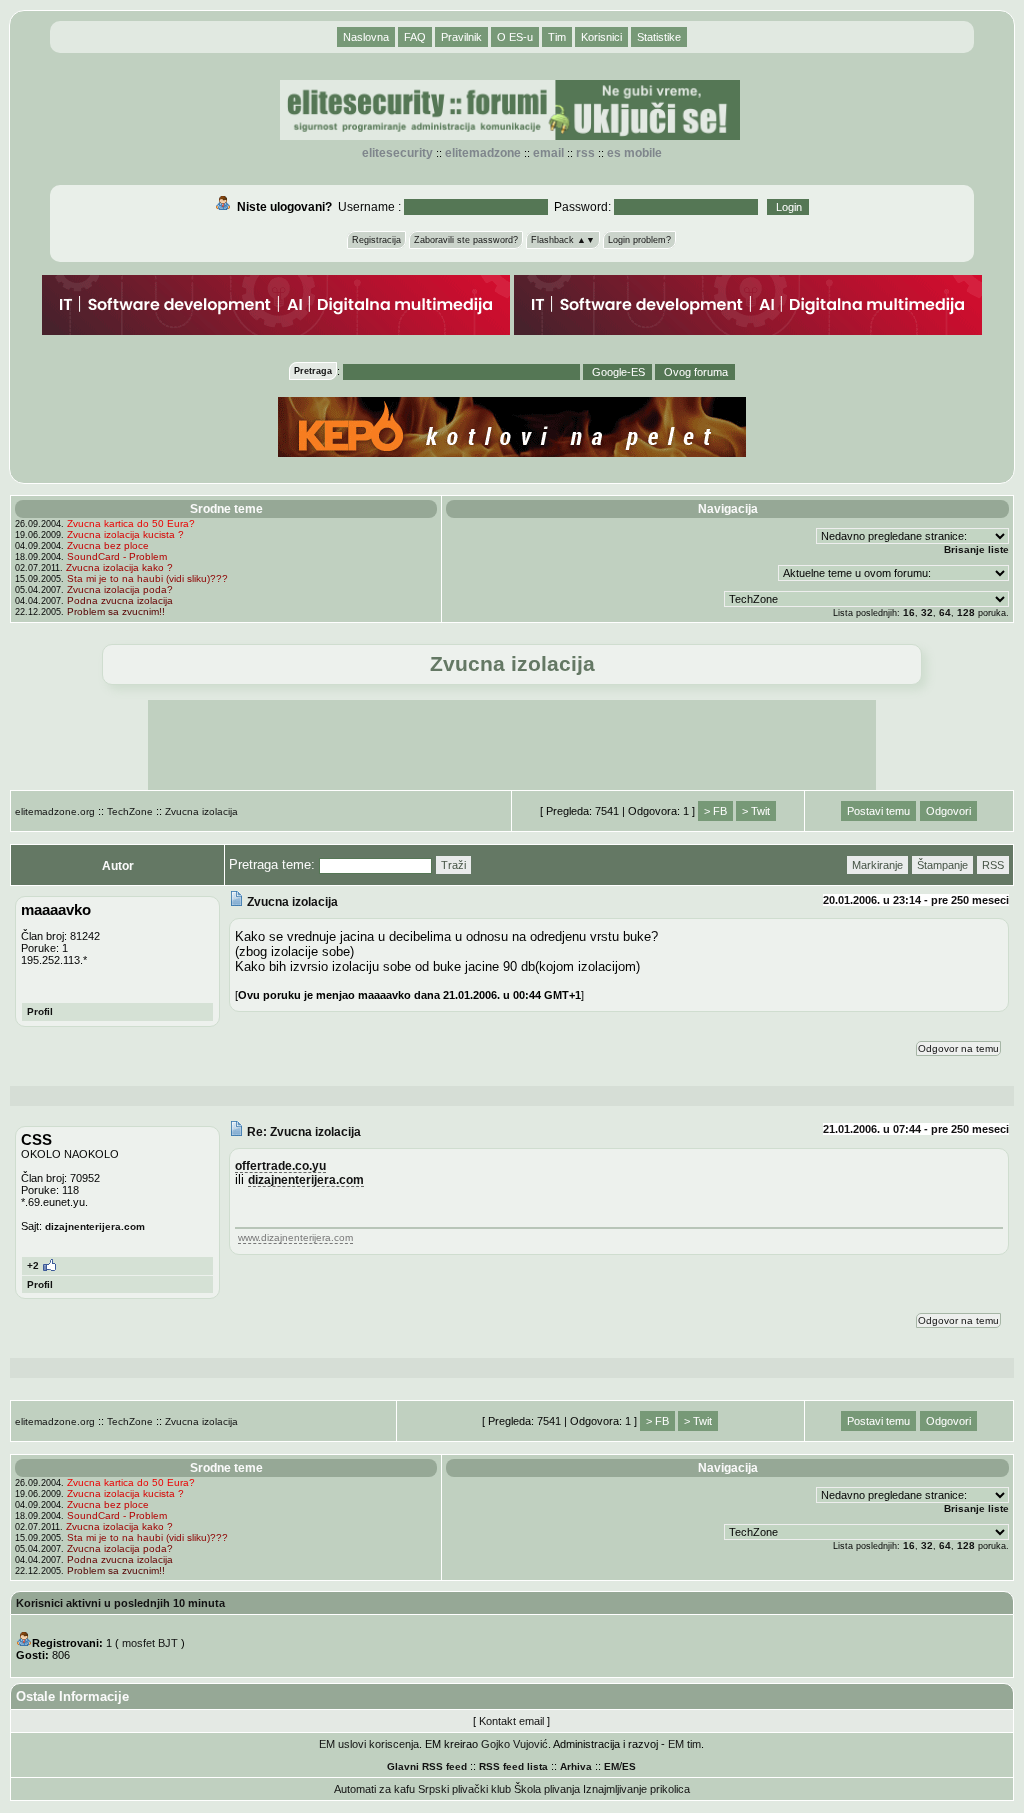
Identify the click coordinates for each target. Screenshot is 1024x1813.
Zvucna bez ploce (108, 545)
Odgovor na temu (958, 1048)
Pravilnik (461, 37)
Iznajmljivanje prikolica (636, 1789)
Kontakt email (511, 1721)
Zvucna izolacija (201, 811)
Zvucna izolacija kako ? (119, 567)
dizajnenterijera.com (95, 1226)
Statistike (659, 37)
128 (966, 612)
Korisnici (601, 37)
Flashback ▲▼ (563, 240)
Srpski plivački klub (464, 1789)
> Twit (756, 811)
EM (611, 1766)
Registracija (376, 240)
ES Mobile (634, 153)
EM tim (684, 1744)
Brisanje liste (976, 549)
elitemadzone (483, 153)
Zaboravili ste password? (466, 240)
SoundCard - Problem (117, 556)
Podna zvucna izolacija (120, 600)
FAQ (415, 37)
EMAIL (548, 153)
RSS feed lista (513, 1766)
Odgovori (948, 811)
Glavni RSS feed (427, 1766)
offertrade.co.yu (280, 1165)
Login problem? (639, 240)
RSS (585, 153)
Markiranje (877, 865)
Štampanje (942, 865)
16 (909, 612)
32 (927, 612)
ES (629, 1766)
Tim (557, 37)
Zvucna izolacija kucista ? (125, 534)
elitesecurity (397, 153)
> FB (715, 811)
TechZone (130, 811)
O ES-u (515, 37)
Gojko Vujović (514, 1744)
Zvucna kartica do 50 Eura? (131, 523)
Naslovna (366, 37)
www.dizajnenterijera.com (295, 1237)
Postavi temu (878, 811)
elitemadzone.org (55, 811)
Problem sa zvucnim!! (116, 611)
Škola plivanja (547, 1789)
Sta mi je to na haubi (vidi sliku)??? (147, 578)
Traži (453, 865)
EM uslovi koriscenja (369, 1744)
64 (945, 612)
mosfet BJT (150, 1643)
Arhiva (576, 1766)
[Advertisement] (512, 745)
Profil (40, 1011)
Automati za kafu (374, 1789)
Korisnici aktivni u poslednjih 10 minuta (120, 1603)
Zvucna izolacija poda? (120, 589)
